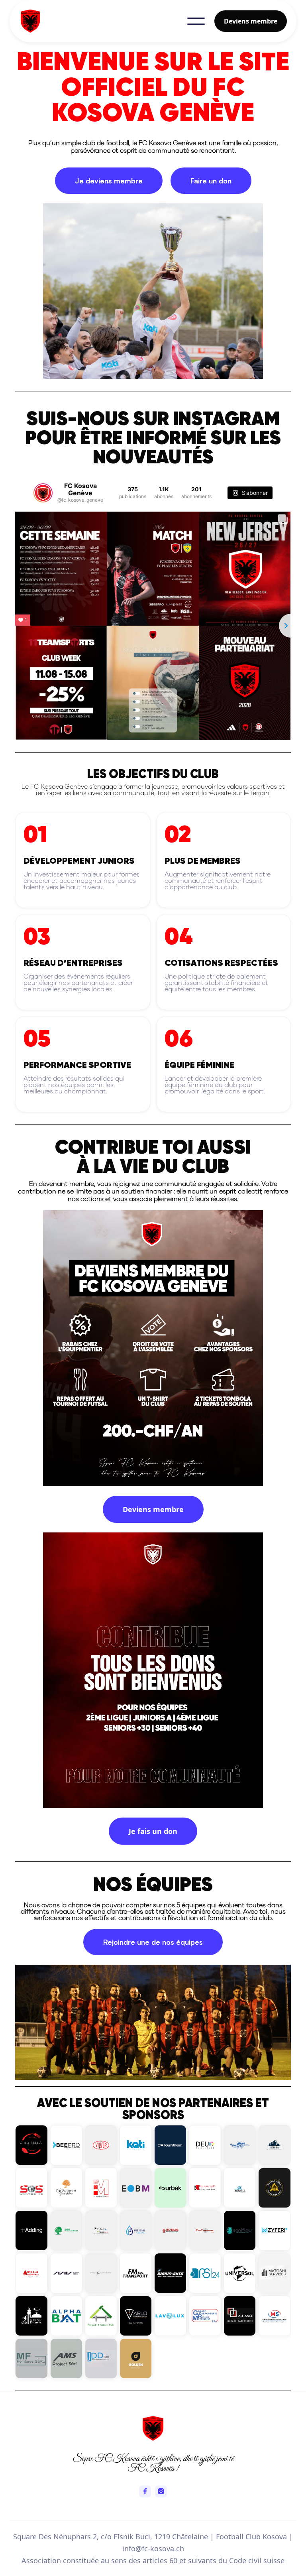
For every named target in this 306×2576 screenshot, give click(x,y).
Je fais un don (153, 1831)
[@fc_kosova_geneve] (43, 493)
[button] (196, 21)
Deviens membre (251, 21)
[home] (83, 21)
